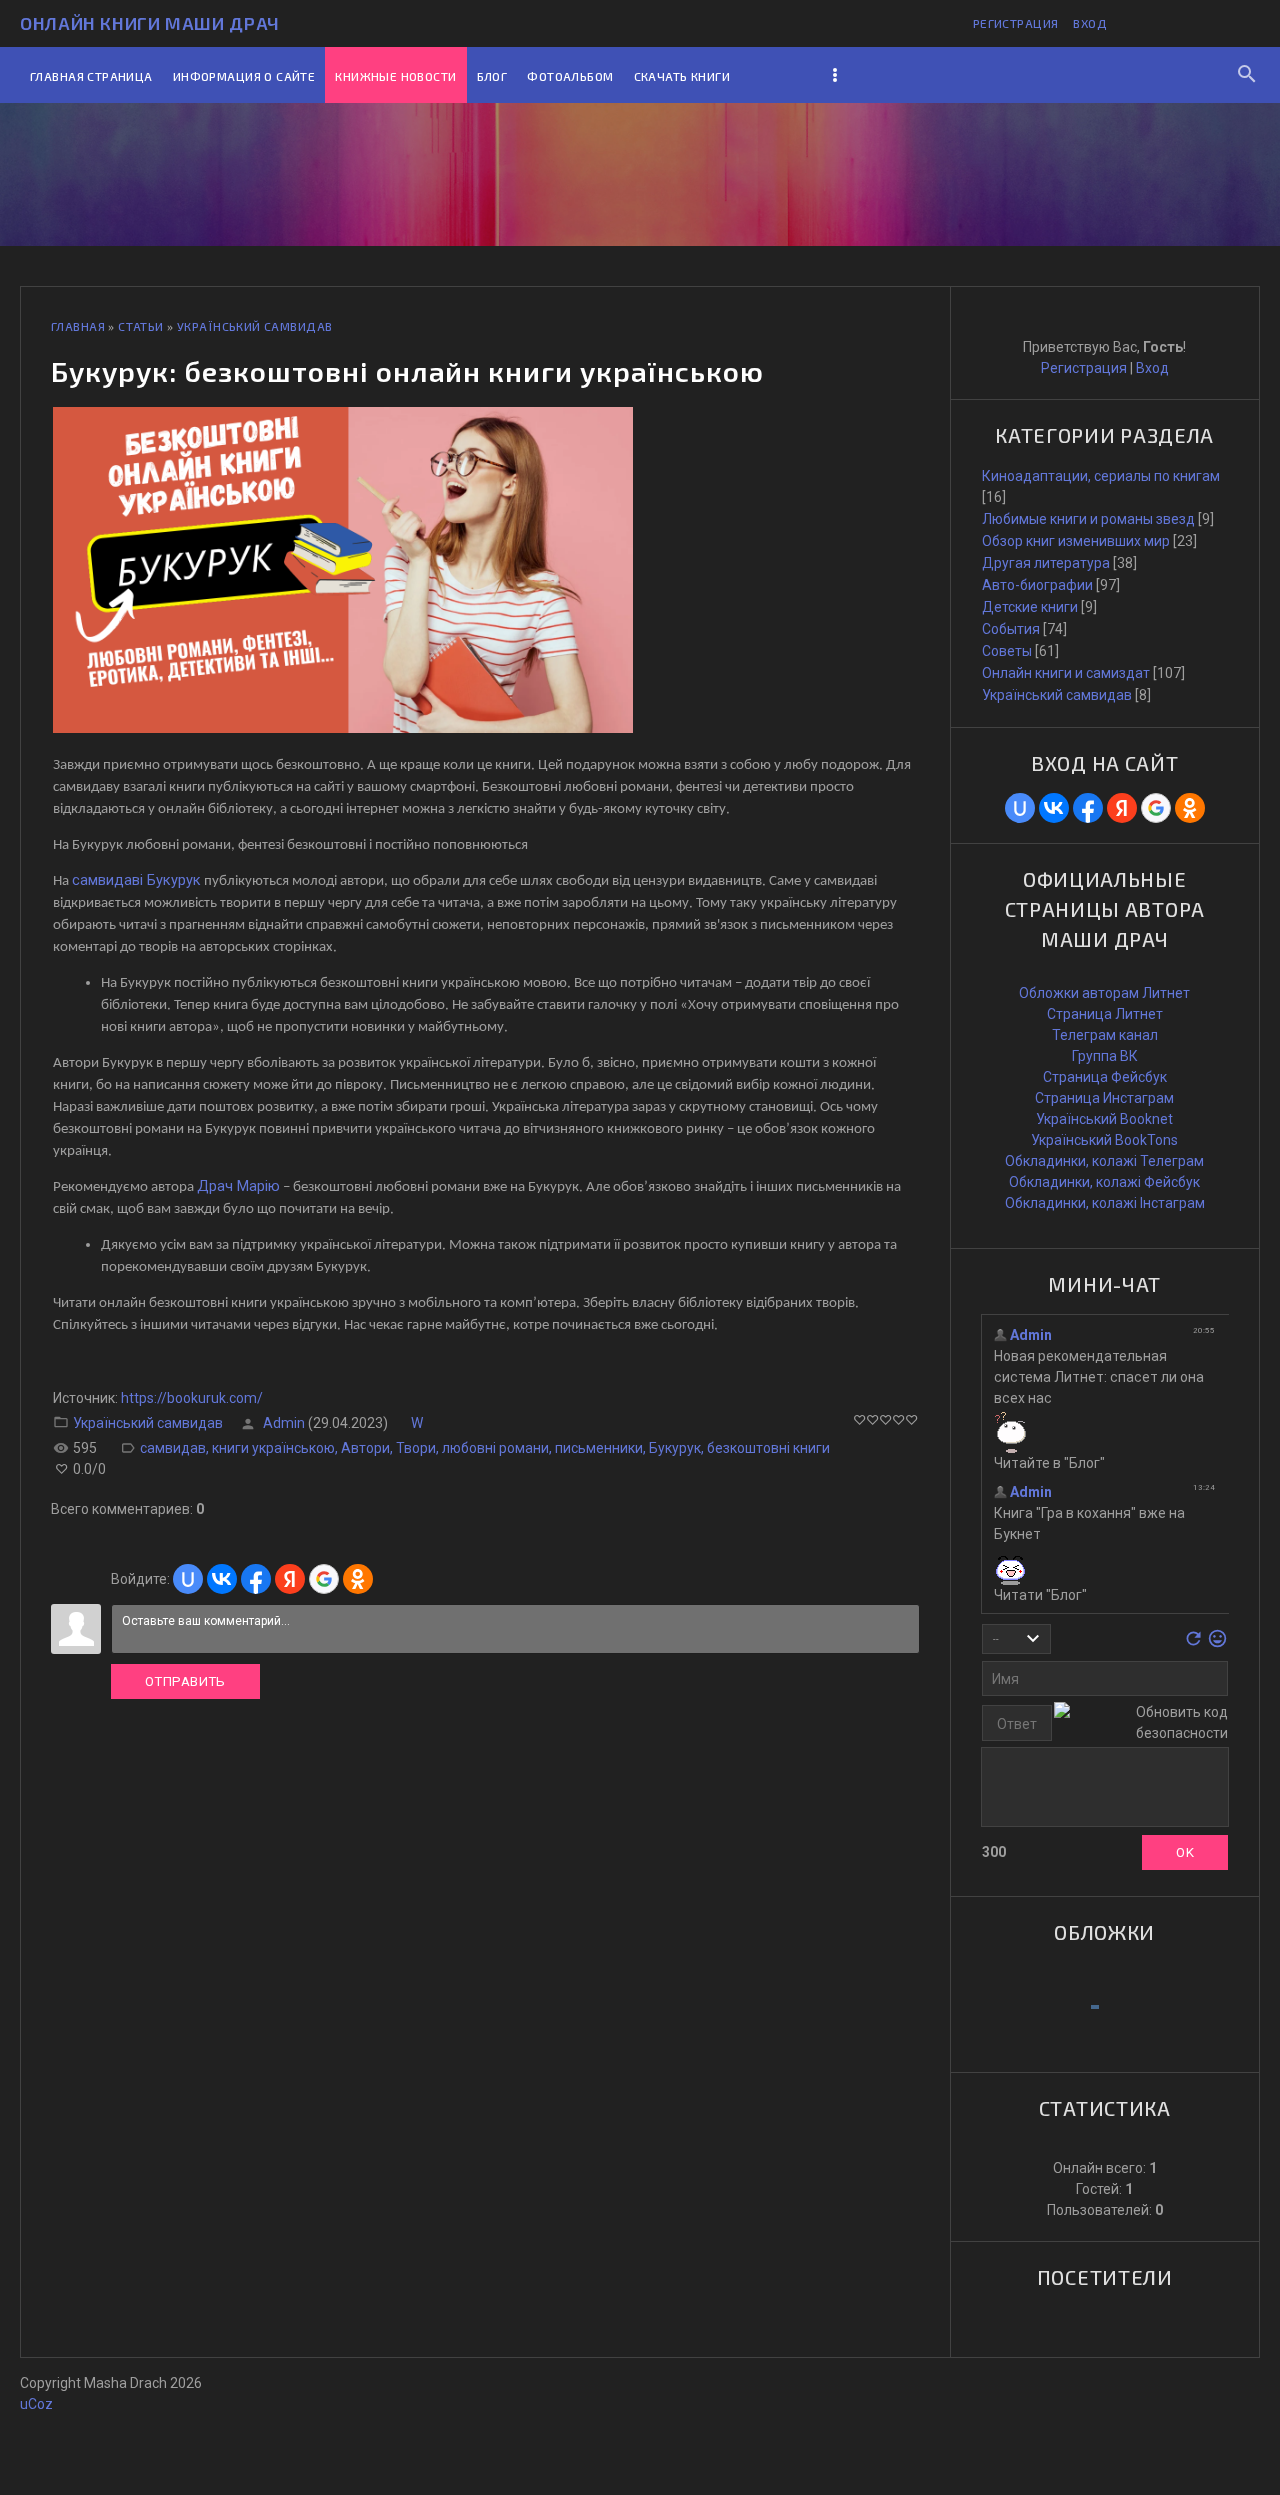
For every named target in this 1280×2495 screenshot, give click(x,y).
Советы (1007, 651)
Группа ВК (1105, 1056)
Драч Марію (238, 1186)
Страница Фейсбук (1105, 1077)
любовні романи (495, 1448)
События (1011, 629)
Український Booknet (1104, 1119)
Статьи (141, 326)
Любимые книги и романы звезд (1088, 519)
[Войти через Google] (324, 1579)
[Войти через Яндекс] (290, 1579)
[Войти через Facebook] (256, 1579)
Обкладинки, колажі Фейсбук (1104, 1182)
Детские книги (1030, 607)
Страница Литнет (1105, 1014)
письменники (599, 1448)
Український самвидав (254, 326)
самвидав (173, 1448)
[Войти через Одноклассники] (358, 1579)
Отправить (185, 1681)
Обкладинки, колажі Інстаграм (1105, 1203)
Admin (284, 1423)
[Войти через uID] (188, 1579)
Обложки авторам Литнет (1104, 993)
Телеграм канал (1105, 1035)
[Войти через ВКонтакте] (222, 1579)
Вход (1090, 23)
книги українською (273, 1448)
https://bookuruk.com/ (192, 1398)
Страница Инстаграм (1104, 1098)
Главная (78, 326)
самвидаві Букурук (136, 880)
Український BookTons (1104, 1140)
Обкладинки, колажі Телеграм (1104, 1161)
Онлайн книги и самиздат (1066, 673)
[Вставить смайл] (1217, 1644)
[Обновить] (1193, 1644)
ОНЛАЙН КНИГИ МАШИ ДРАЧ (150, 23)
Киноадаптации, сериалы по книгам (1101, 476)
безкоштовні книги (768, 1448)
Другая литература (1046, 563)
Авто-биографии (1037, 585)
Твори (416, 1448)
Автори (365, 1448)
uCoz (36, 2404)
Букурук (675, 1448)
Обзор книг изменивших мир (1076, 541)
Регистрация (1016, 23)
